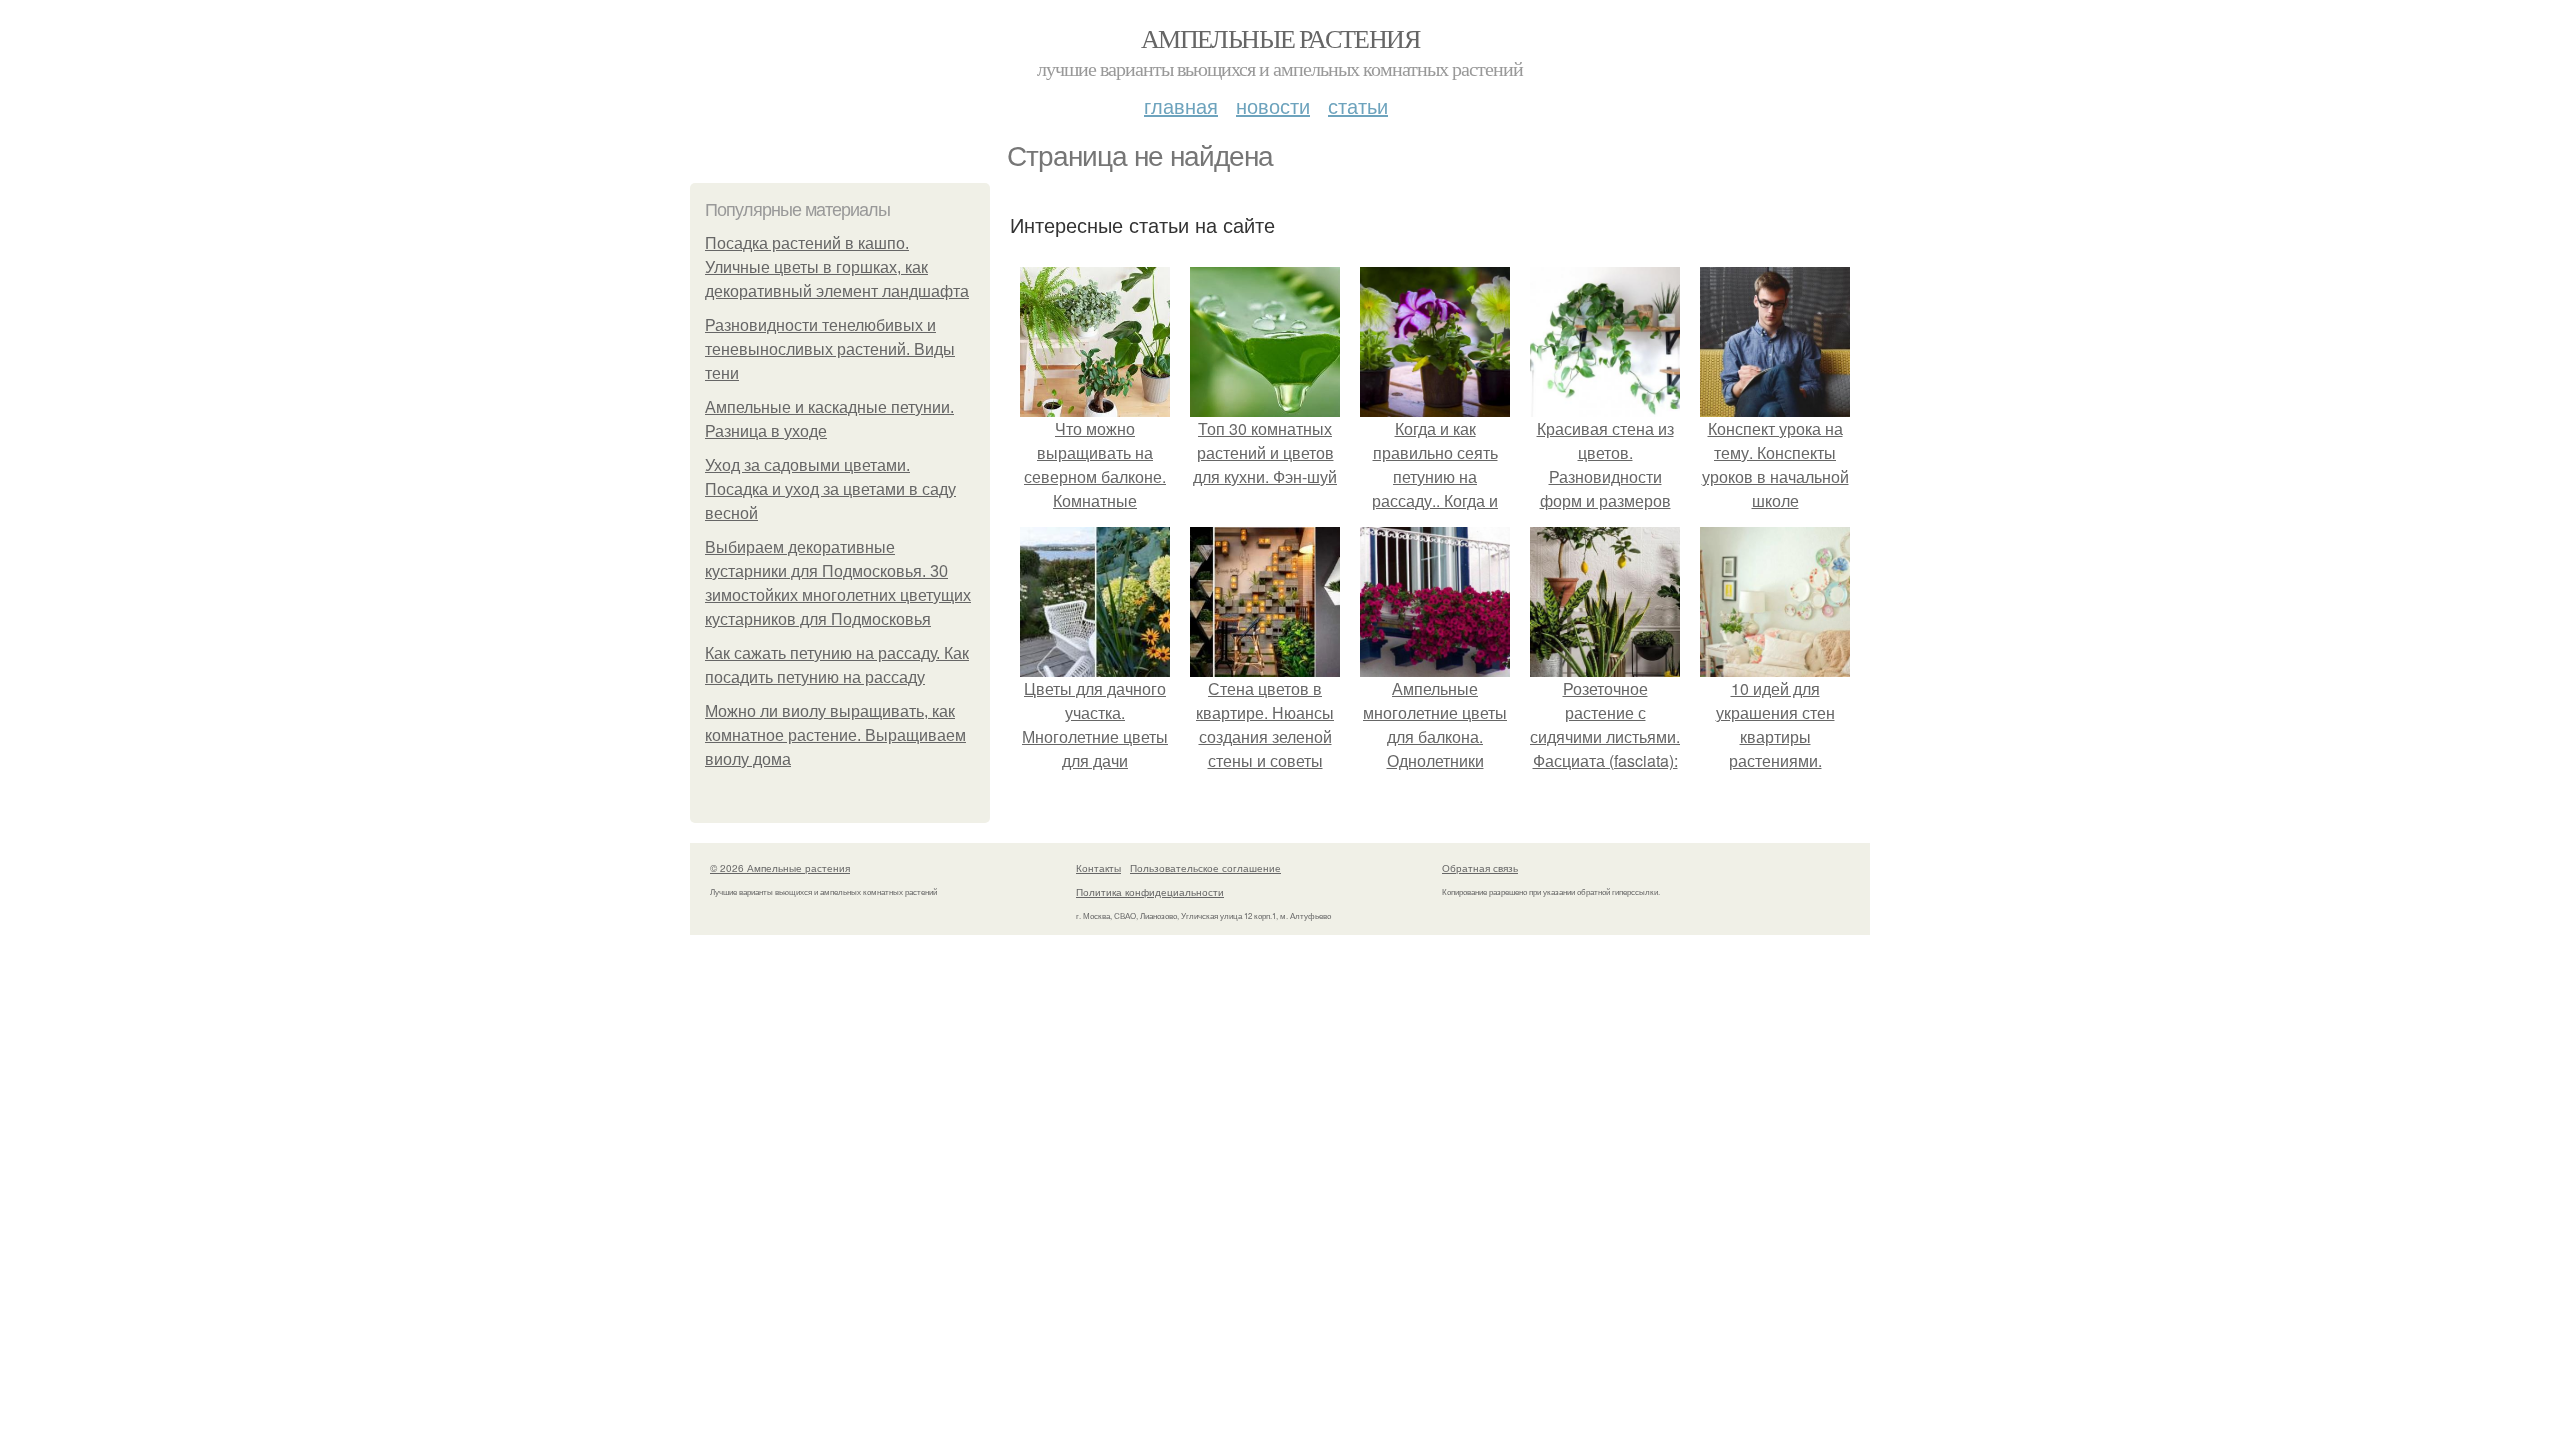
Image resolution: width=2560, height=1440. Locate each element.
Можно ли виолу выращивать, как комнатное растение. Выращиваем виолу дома (835, 735)
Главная (1181, 105)
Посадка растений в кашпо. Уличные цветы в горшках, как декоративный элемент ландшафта (837, 267)
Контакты (1098, 868)
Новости (1273, 105)
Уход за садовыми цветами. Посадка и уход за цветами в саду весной (830, 489)
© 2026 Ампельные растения (780, 868)
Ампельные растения (1280, 38)
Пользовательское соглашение (1205, 868)
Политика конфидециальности (1150, 892)
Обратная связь (1480, 868)
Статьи (1358, 105)
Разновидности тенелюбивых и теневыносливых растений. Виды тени (830, 349)
